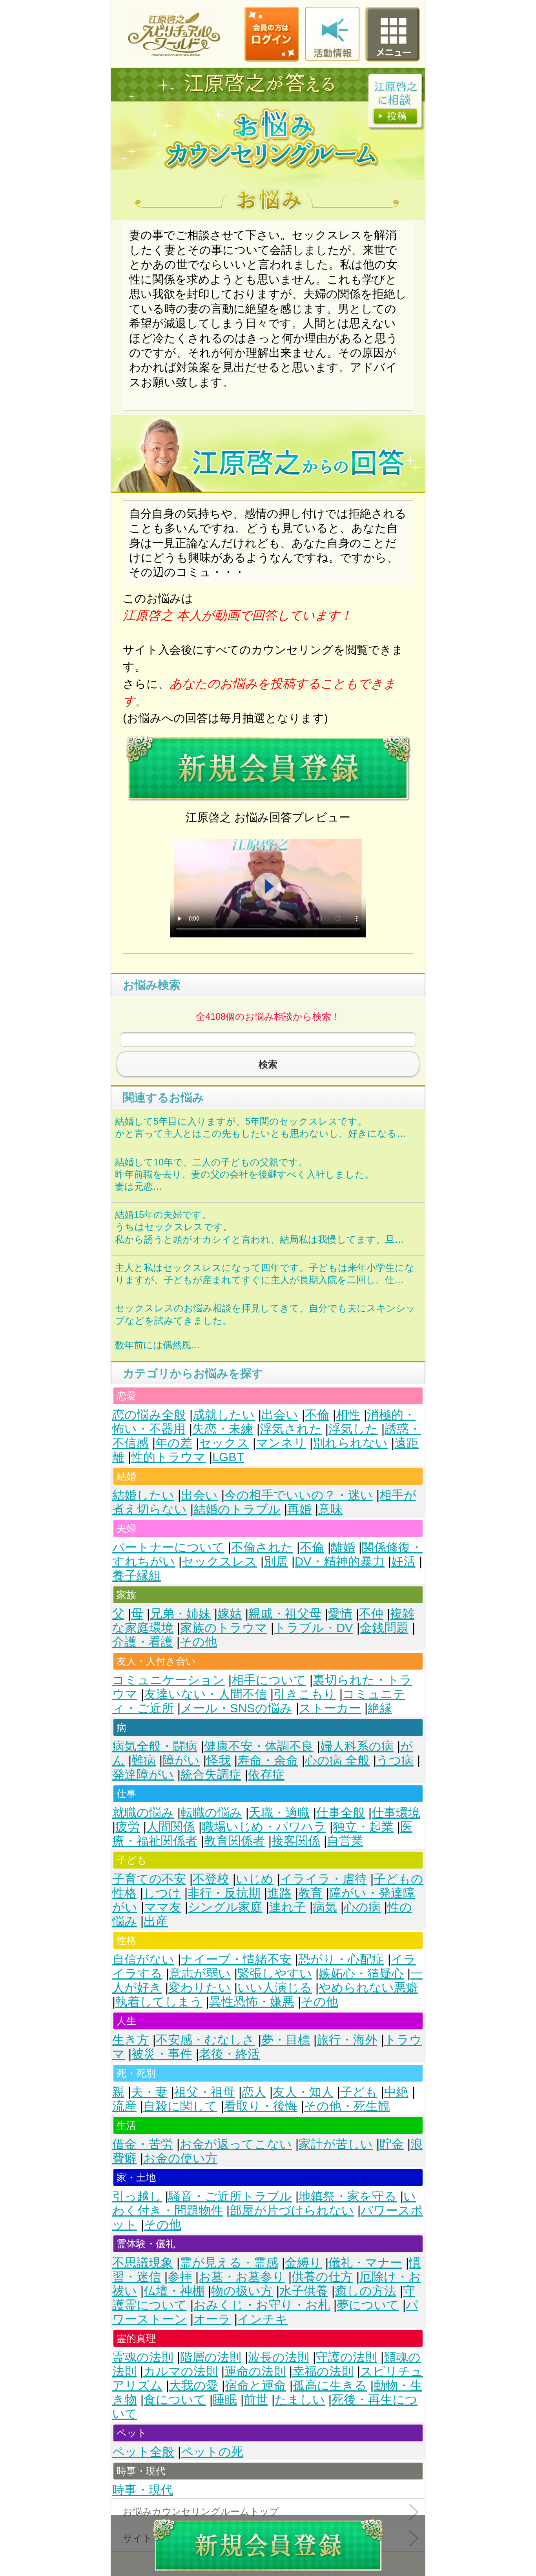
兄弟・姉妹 (180, 1614)
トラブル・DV (314, 1628)
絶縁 (380, 1708)
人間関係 (171, 1827)
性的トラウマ (168, 1457)
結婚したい (143, 1495)
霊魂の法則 (143, 2357)
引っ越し (137, 2196)
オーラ (212, 2319)
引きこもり (305, 1694)
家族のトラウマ (224, 1628)
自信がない (143, 1959)
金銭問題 (384, 1628)
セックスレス (219, 1561)
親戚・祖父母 (285, 1614)
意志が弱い (200, 1973)
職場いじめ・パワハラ (264, 1827)
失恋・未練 (223, 1429)
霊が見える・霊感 (229, 2263)
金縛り (303, 2263)
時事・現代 (143, 2490)
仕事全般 (341, 1813)
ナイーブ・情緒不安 (236, 1959)
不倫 (317, 1415)
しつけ (162, 1893)
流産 (124, 2106)
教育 (310, 1893)
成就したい (224, 1415)
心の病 (362, 1907)
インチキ (263, 2319)
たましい (300, 2400)
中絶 (396, 2092)
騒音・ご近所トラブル (230, 2196)
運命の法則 (255, 2371)
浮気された (291, 1429)
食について (175, 2400)
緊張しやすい (275, 1973)
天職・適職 (279, 1813)
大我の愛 (194, 2385)
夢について (368, 2305)
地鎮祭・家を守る (348, 2196)
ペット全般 (143, 2452)
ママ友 (163, 1907)
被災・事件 (162, 2054)
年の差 (174, 1443)
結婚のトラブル (237, 1509)
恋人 (254, 2092)
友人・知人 (303, 2092)
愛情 (340, 1614)
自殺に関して (180, 2106)
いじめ (255, 1879)
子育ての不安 (149, 1879)
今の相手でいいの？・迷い (299, 1495)
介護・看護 (143, 1642)
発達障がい (143, 1775)
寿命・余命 (268, 1760)
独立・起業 (363, 1827)
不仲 (371, 1614)
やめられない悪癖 (368, 1988)
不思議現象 (143, 2263)
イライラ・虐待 (324, 1879)
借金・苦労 (143, 2144)
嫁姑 (230, 1614)
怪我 (219, 1760)
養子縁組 (137, 1576)
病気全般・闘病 (155, 1746)
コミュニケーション (169, 1680)
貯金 (392, 2144)
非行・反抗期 (224, 1893)
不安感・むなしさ (205, 2040)
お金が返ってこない (236, 2144)
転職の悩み (211, 1813)
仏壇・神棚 (174, 2291)
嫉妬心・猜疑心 (361, 1973)
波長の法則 (279, 2357)
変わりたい (200, 1988)
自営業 (345, 1841)
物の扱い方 (242, 2291)
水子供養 (304, 2291)
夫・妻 (149, 2092)
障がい (181, 1760)
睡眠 (225, 2400)
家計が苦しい (336, 2144)
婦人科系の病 (357, 1746)
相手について (269, 1680)
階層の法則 (211, 2357)
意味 (330, 1509)
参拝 (180, 2277)
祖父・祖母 (205, 2092)
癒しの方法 (366, 2291)
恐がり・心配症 (341, 1959)
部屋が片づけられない (292, 2210)
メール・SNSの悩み (236, 1708)
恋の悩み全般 (149, 1415)
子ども (359, 2092)
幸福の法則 (323, 2371)
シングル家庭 (225, 1907)
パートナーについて (168, 1547)
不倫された (262, 1547)
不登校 (211, 1879)
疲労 (128, 1827)
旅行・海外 (347, 2040)
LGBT (228, 1457)
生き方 (131, 2040)
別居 (276, 1561)
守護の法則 (346, 2357)
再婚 (299, 1509)
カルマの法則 (180, 2371)
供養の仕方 (322, 2277)
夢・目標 (286, 2040)
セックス (224, 1443)
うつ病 (395, 1760)
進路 (279, 1893)
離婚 (343, 1547)
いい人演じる (275, 1988)
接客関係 (296, 1841)
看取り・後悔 (261, 2106)
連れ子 (288, 1907)
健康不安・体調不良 (259, 1746)
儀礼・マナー (365, 2263)
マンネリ (281, 1443)
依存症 (266, 1775)
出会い (280, 1415)
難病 (144, 1760)
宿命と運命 (255, 2385)
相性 (348, 1415)
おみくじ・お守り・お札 (262, 2305)
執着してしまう (159, 2002)
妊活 (403, 1561)
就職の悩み (143, 1813)
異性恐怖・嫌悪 (252, 2002)
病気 (325, 1907)
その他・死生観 (347, 2106)
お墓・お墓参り (242, 2277)
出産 (156, 1921)
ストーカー (330, 1708)
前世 (256, 2400)
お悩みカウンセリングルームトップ (201, 2511)
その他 (198, 1642)
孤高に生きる (330, 2385)
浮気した (353, 1429)
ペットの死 (212, 2452)
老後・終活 (229, 2054)
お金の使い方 (180, 2158)
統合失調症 (211, 1775)
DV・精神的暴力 (340, 1561)
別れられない (350, 1443)
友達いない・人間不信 (205, 1694)
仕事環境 (396, 1813)
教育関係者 (234, 1841)
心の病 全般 (337, 1760)
